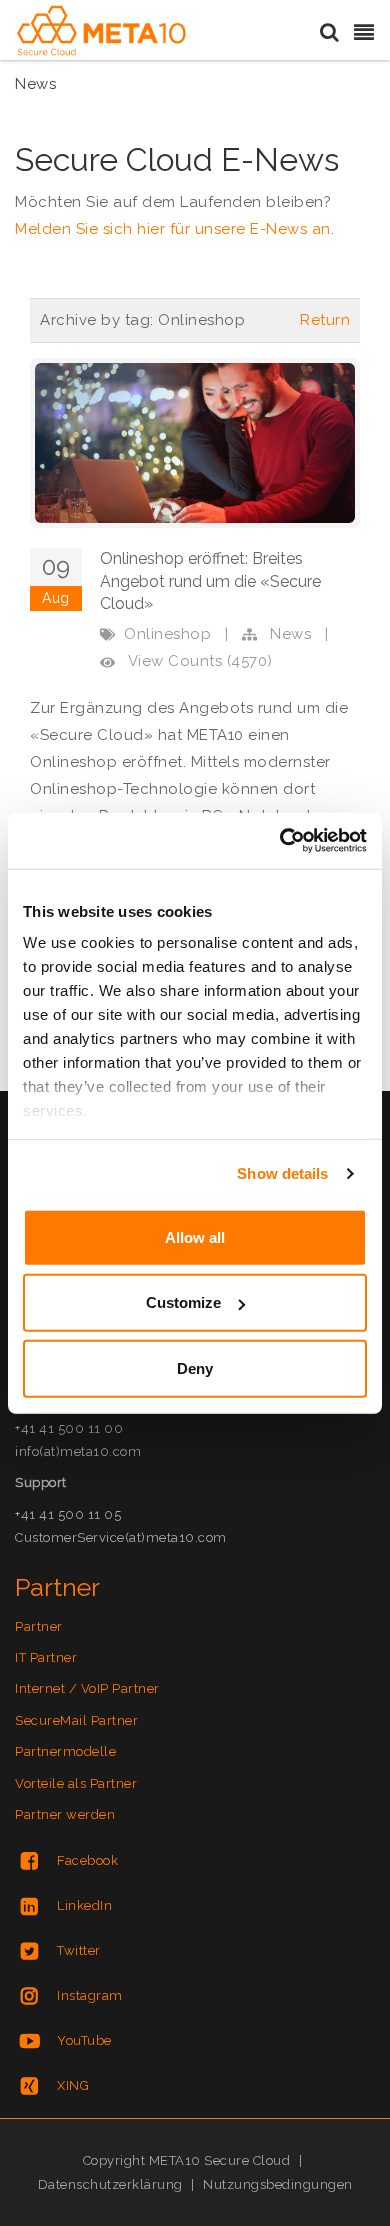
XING (73, 2085)
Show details (282, 1173)
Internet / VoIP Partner (87, 1688)
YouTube (84, 2040)
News (290, 634)
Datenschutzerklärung (110, 2184)
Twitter (79, 1950)
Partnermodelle (65, 1751)
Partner (39, 1626)
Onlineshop (167, 634)
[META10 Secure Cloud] (101, 31)
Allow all (195, 1236)
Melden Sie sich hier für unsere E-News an (173, 229)
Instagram (90, 1995)
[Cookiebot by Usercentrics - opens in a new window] (280, 841)
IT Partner (46, 1657)
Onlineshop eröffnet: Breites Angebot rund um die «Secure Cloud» (210, 581)
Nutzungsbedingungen (278, 2184)
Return (325, 320)
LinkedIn (84, 1905)
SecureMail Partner (76, 1720)
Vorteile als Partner (76, 1783)
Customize (183, 1302)
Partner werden (65, 1814)
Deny (195, 1367)
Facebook (87, 1860)
